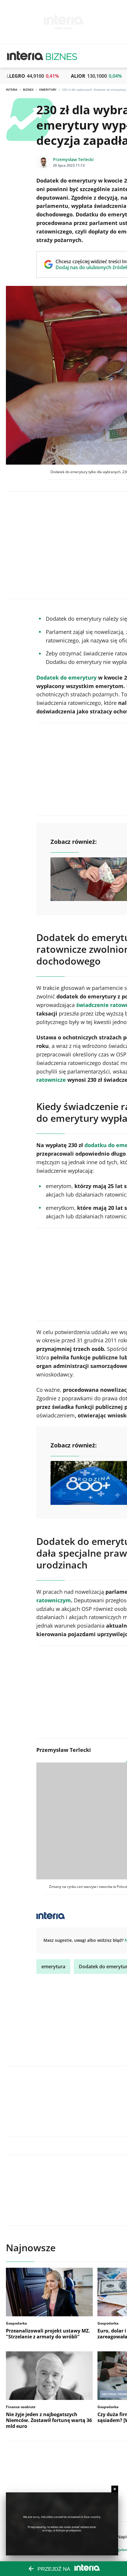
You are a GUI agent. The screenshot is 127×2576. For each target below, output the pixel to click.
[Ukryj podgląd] (115, 2489)
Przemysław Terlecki (73, 159)
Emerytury (48, 90)
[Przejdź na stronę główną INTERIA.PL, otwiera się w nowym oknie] (25, 56)
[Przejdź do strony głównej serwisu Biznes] (61, 56)
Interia (12, 90)
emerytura (53, 1967)
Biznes (28, 90)
